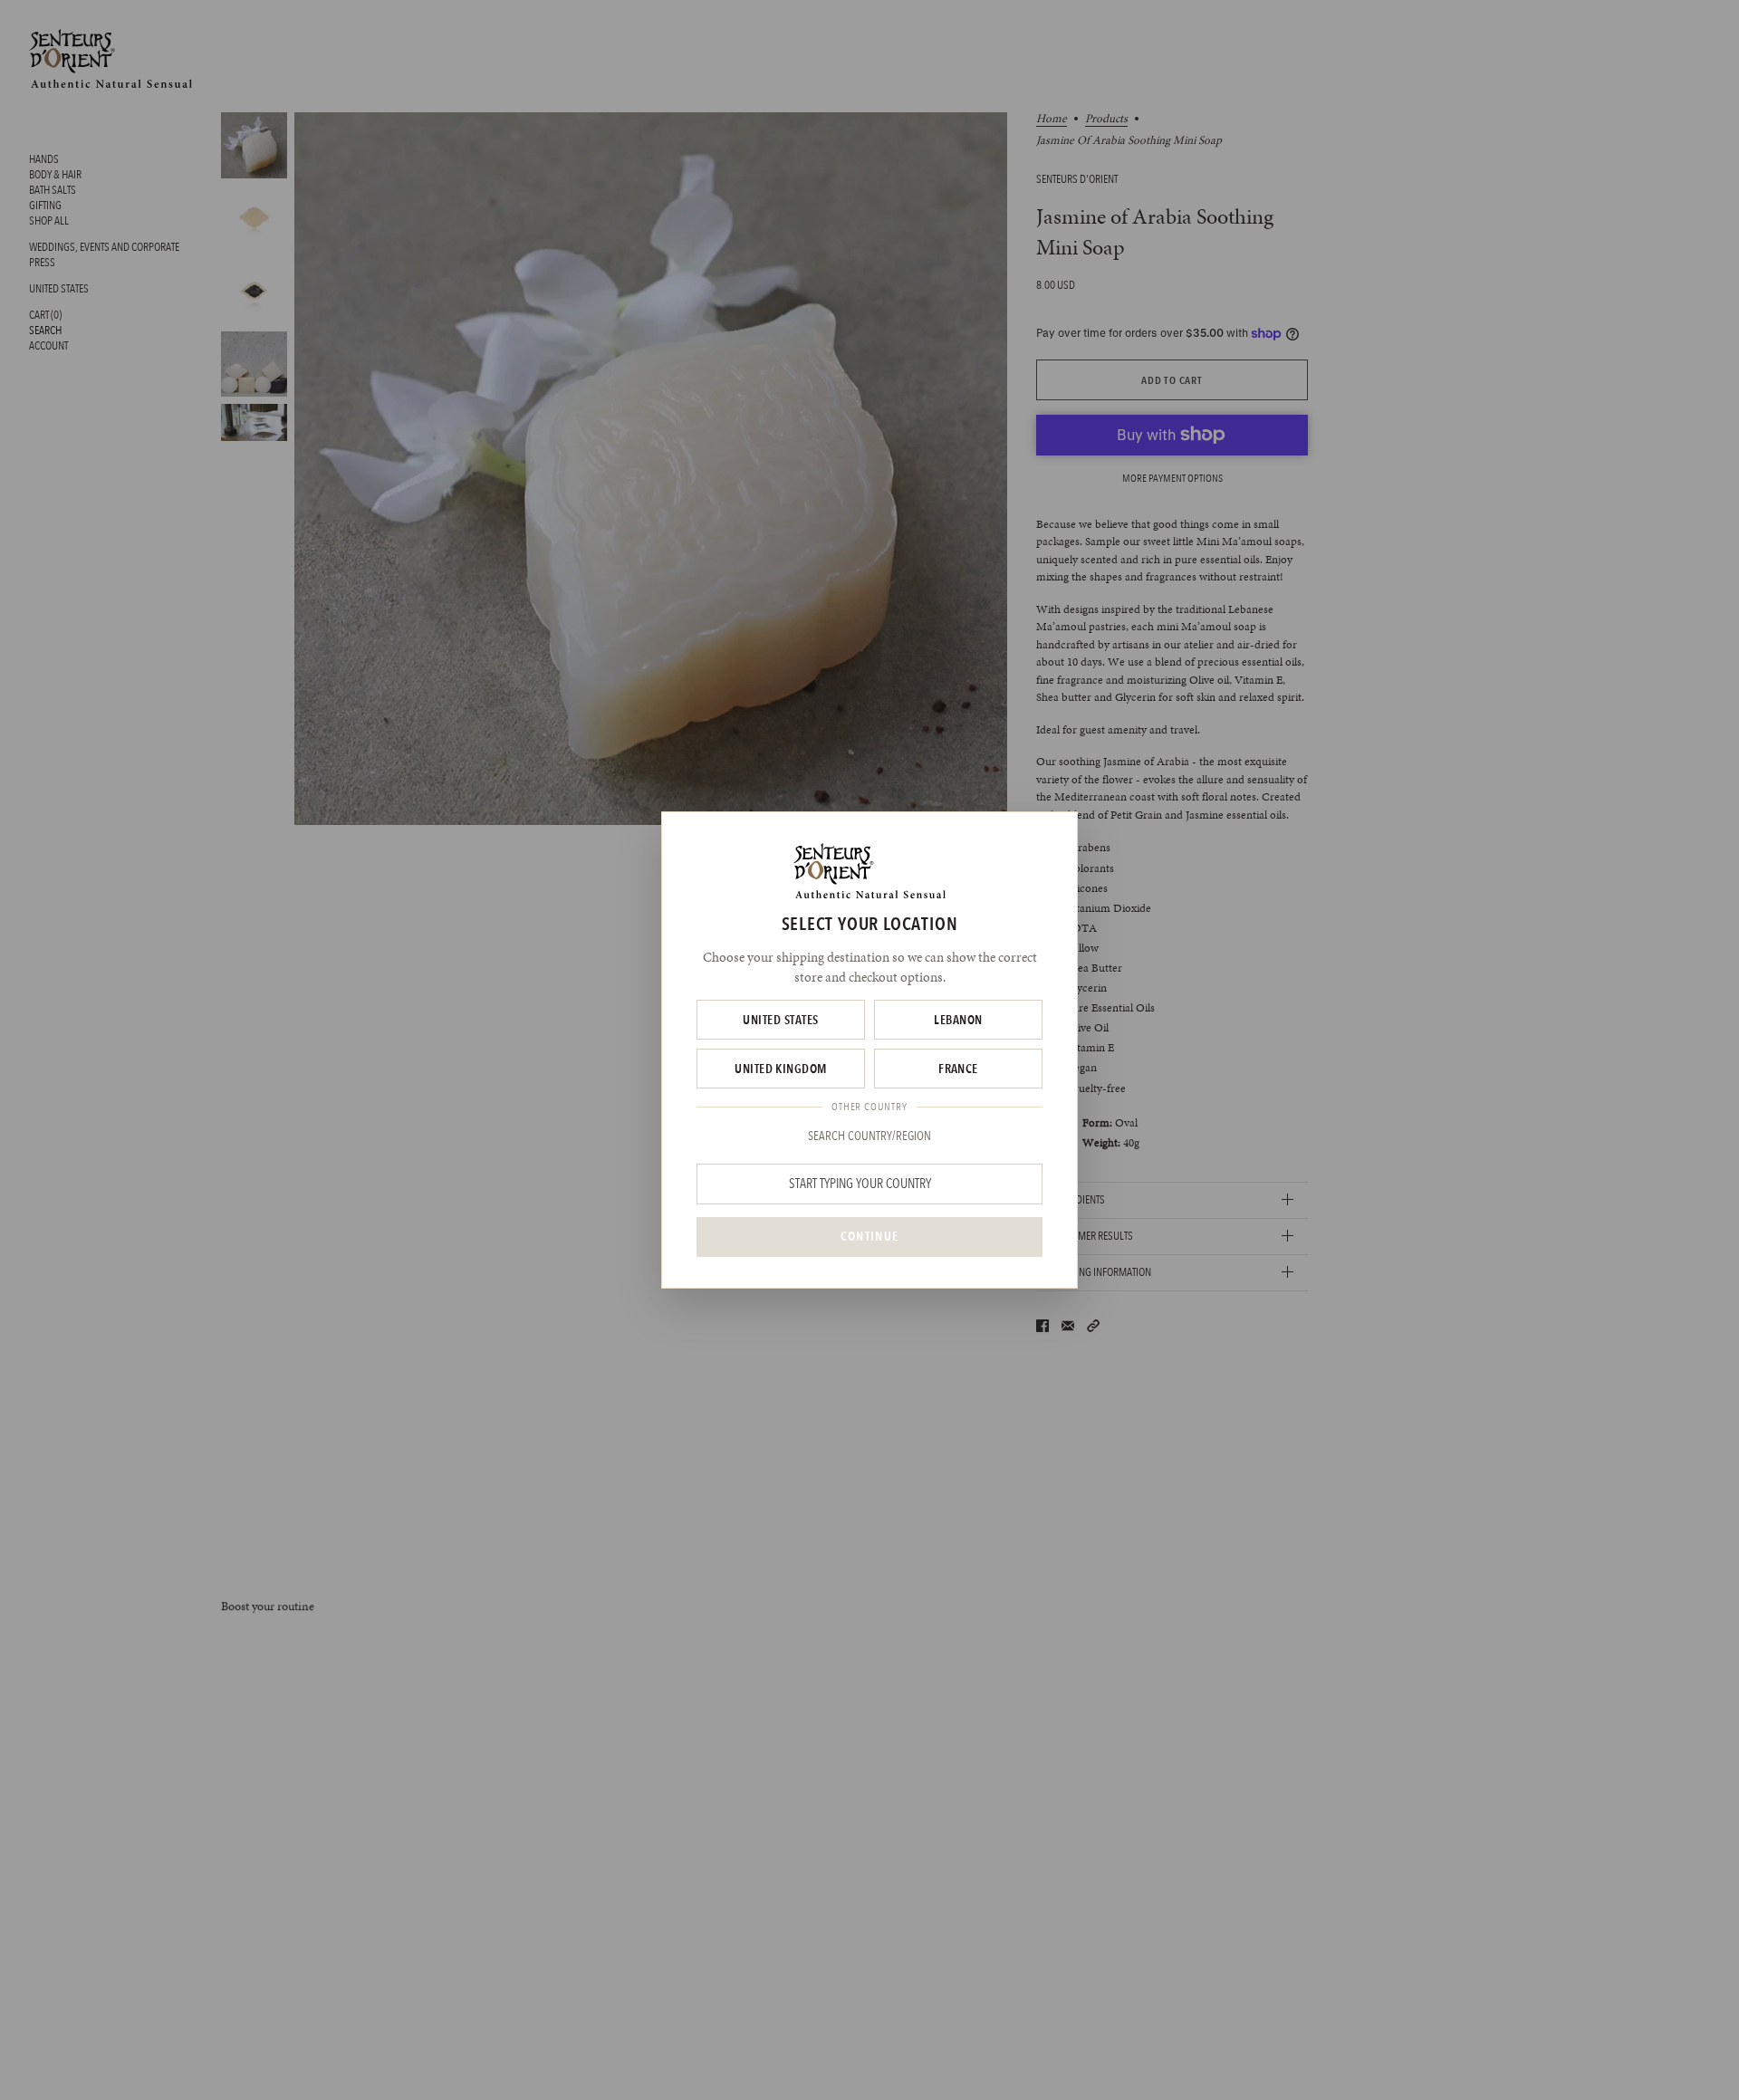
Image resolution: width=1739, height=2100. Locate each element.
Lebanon (958, 1020)
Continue (869, 1236)
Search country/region (869, 1136)
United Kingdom (781, 1069)
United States (780, 1020)
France (958, 1069)
